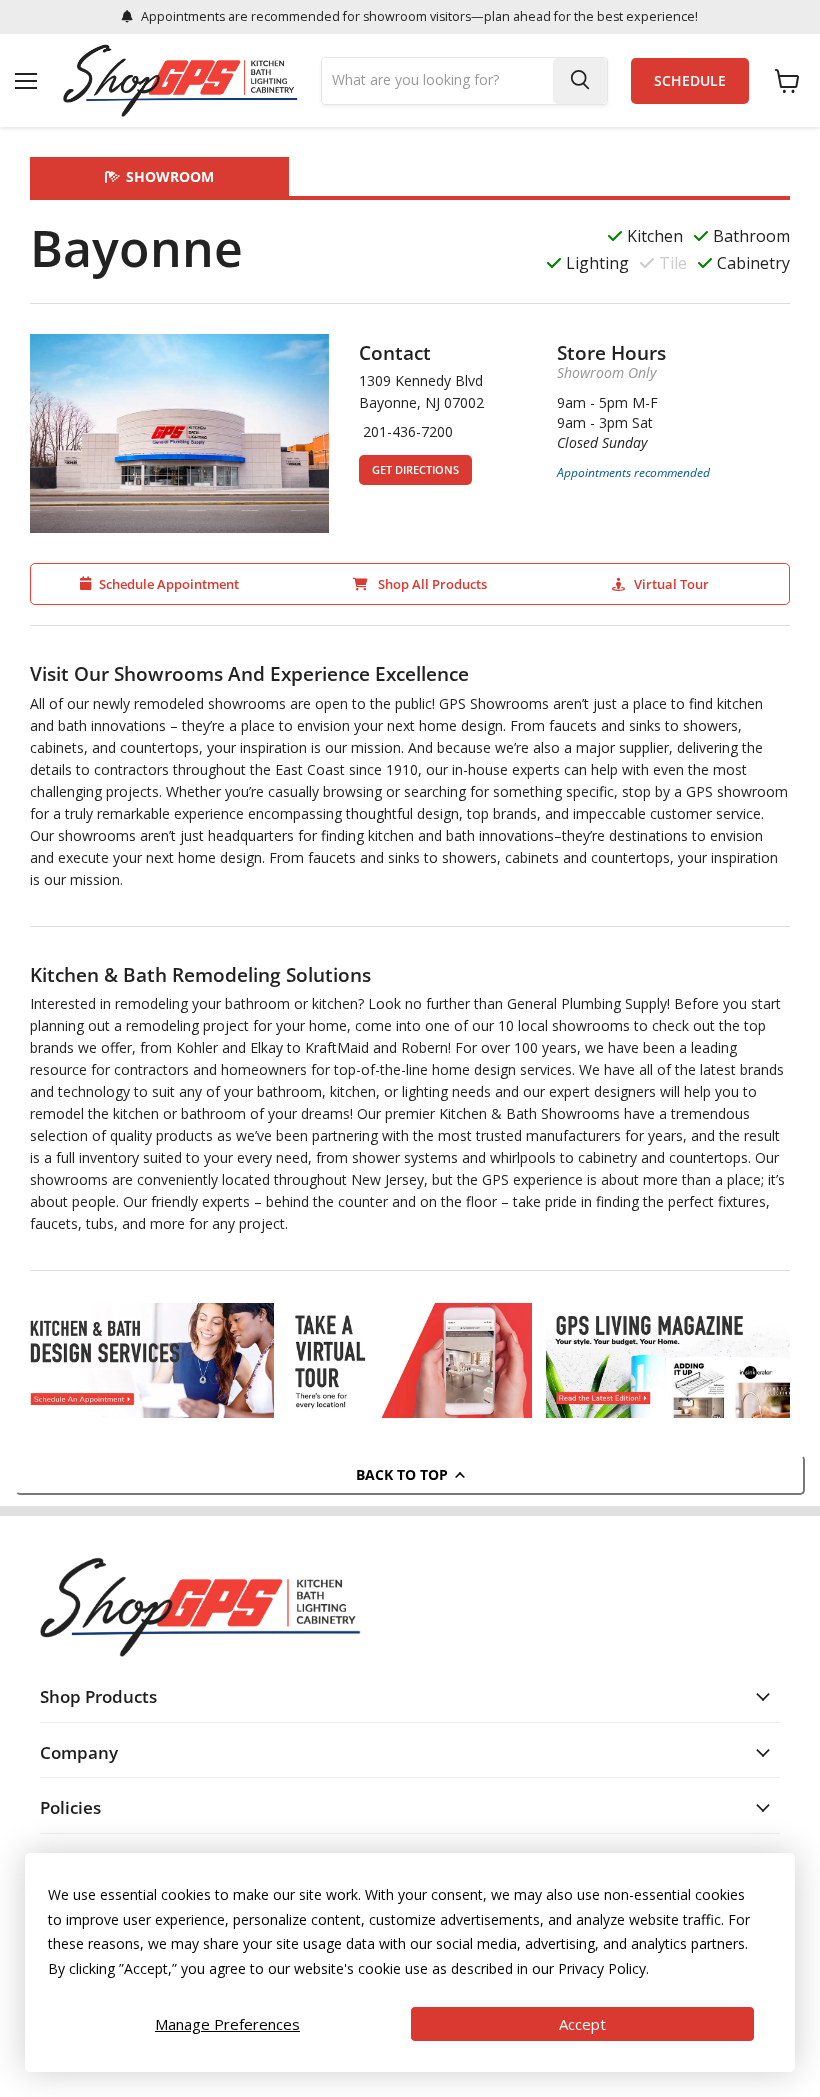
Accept (582, 2024)
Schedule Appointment (169, 584)
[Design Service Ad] (152, 1360)
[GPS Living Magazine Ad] (668, 1360)
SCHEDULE (690, 81)
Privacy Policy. (603, 1968)
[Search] (580, 81)
